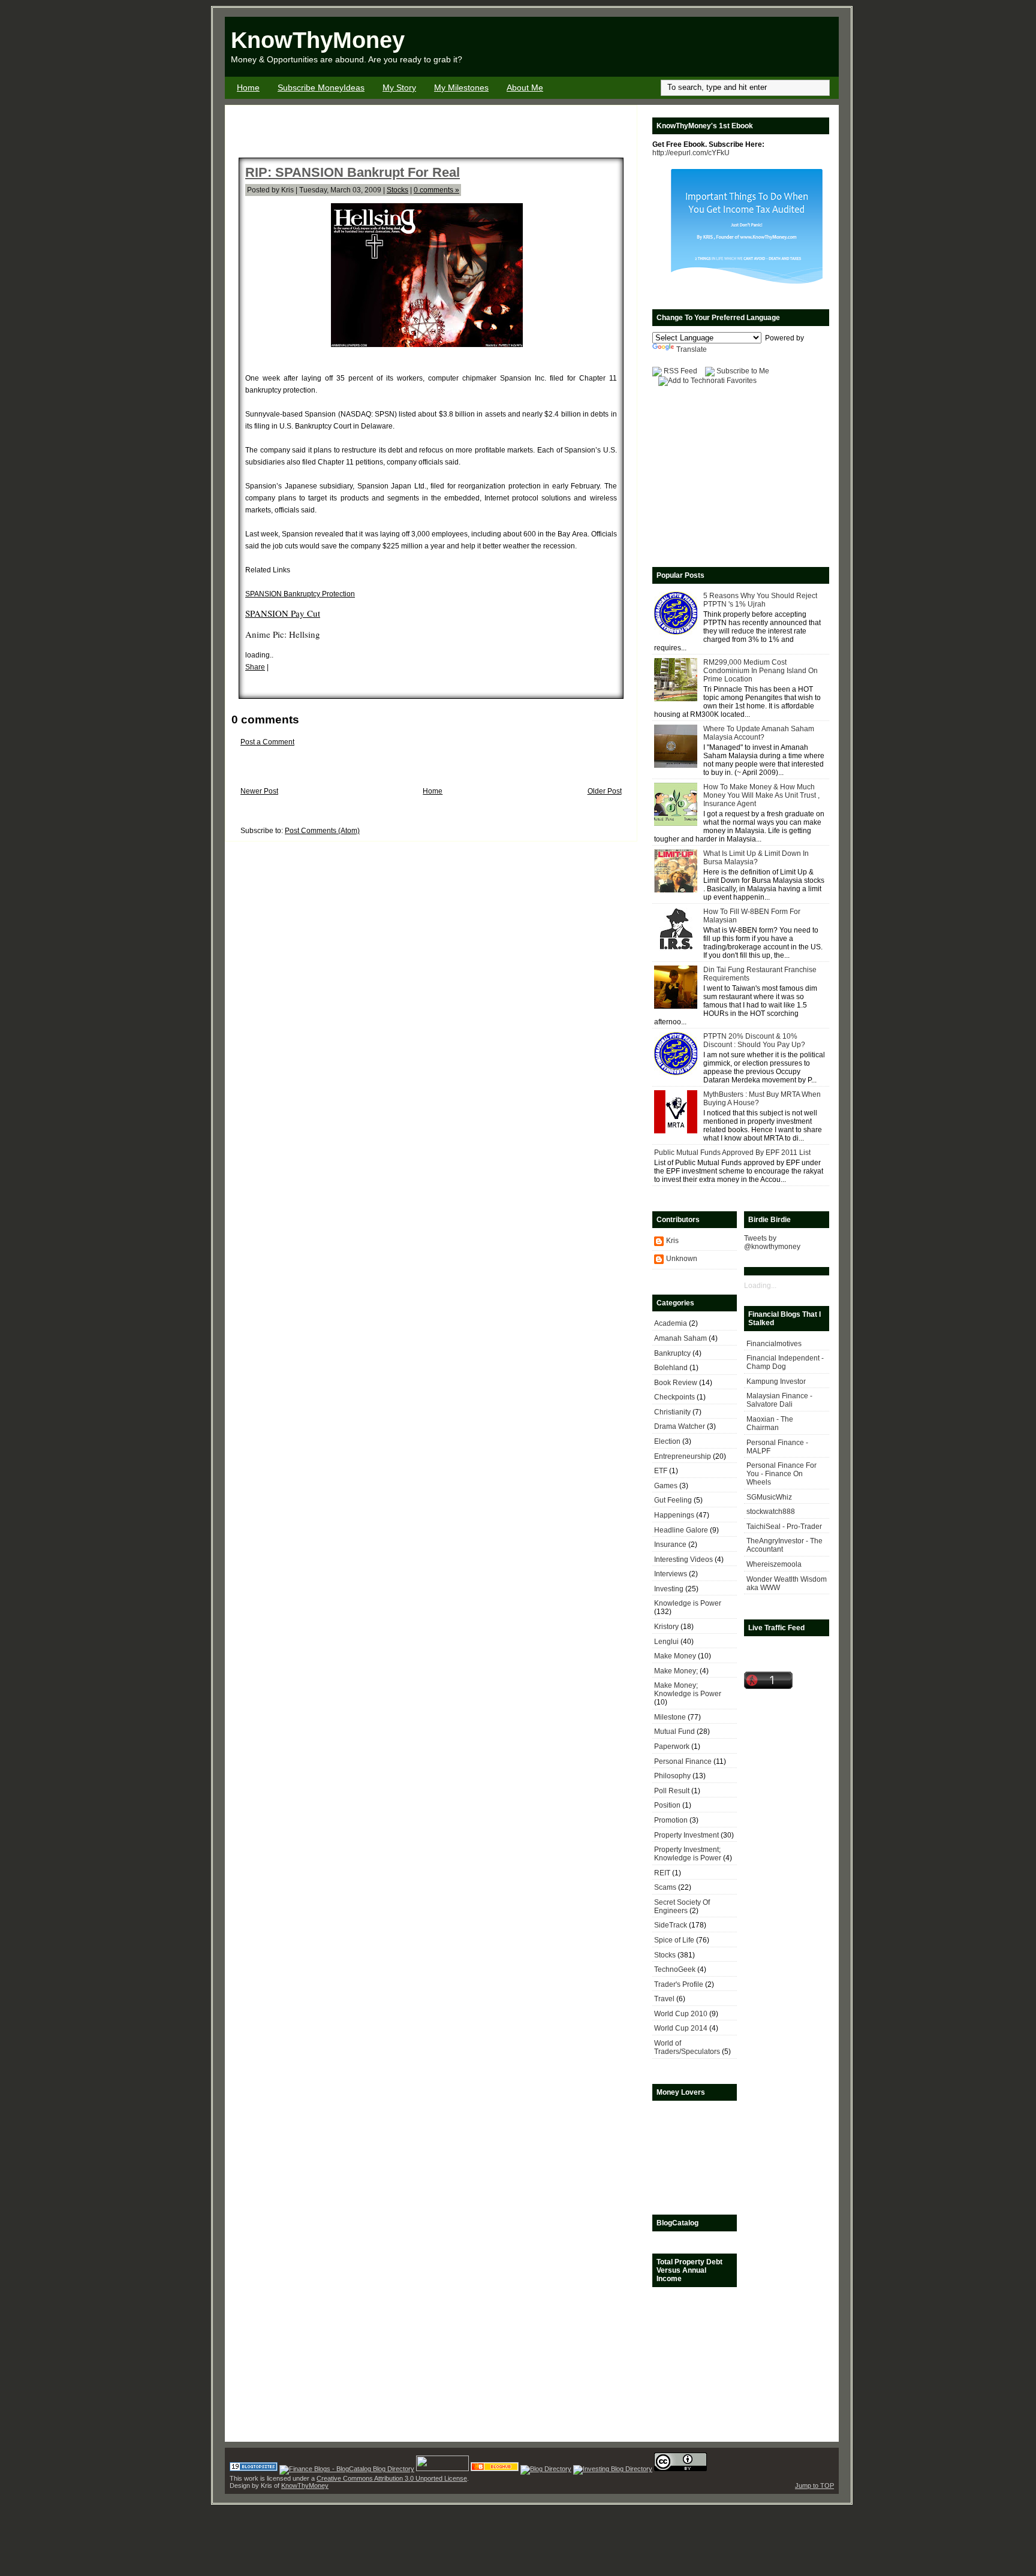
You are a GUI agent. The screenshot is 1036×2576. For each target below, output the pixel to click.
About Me (525, 88)
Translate (692, 349)
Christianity (672, 1412)
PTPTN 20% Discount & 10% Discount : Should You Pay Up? (754, 1040)
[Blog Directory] (546, 2469)
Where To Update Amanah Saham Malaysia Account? (759, 733)
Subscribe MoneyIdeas (321, 88)
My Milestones (461, 88)
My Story (399, 88)
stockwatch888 (771, 1512)
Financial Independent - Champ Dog (785, 1362)
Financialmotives (774, 1344)
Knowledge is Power (688, 1603)
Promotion (671, 1820)
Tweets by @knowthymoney (772, 1242)
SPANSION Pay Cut (283, 613)
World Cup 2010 (681, 2014)
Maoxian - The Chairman (770, 1423)
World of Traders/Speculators (687, 2047)
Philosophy (672, 1776)
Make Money (675, 1656)
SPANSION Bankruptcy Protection (300, 594)
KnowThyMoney (318, 40)
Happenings (674, 1515)
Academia (671, 1323)
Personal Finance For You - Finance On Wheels (781, 1474)
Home (248, 88)
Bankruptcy (672, 1353)
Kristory (666, 1627)
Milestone (670, 1717)
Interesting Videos (683, 1560)
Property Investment (686, 1835)
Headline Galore (681, 1530)
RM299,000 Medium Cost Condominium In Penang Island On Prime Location (761, 671)
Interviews (671, 1574)
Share (255, 667)
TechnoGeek (675, 1969)
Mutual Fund (674, 1732)
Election (667, 1441)
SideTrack (671, 1925)
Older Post (605, 791)
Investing (669, 1589)
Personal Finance (683, 1761)
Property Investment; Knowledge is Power (688, 1854)
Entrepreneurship (683, 1456)
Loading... (760, 1286)
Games (666, 1486)
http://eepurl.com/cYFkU (691, 153)
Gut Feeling (673, 1500)
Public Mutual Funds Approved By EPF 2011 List (732, 1153)
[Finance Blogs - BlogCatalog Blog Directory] (347, 2469)
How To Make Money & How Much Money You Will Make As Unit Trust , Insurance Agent (761, 795)
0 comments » (436, 190)
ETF (661, 1471)
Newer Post (259, 791)
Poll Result (672, 1791)
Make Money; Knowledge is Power (688, 1690)
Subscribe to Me (743, 371)
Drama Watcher (680, 1426)
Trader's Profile (679, 1984)
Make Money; (676, 1671)
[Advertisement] (698, 47)
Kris (672, 1241)
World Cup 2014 (681, 2028)
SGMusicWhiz (769, 1497)
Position (667, 1805)
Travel (664, 1999)
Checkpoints (674, 1397)
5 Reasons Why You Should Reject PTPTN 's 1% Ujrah (760, 600)
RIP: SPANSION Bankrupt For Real (353, 172)
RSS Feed (680, 371)
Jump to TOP (814, 2485)
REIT (662, 1873)
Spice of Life (674, 1940)
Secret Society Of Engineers (682, 1907)
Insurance (670, 1545)
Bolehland (671, 1368)
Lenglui (666, 1642)
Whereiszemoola (774, 1564)
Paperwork (672, 1747)
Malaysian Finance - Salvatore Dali (779, 1400)
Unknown (682, 1259)
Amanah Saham (680, 1338)
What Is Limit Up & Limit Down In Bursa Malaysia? (756, 858)
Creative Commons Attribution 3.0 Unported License (392, 2478)
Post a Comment (267, 742)
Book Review (676, 1383)
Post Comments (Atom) (322, 831)
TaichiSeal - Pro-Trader (784, 1527)
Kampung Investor (776, 1381)
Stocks (397, 190)
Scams (665, 1887)
